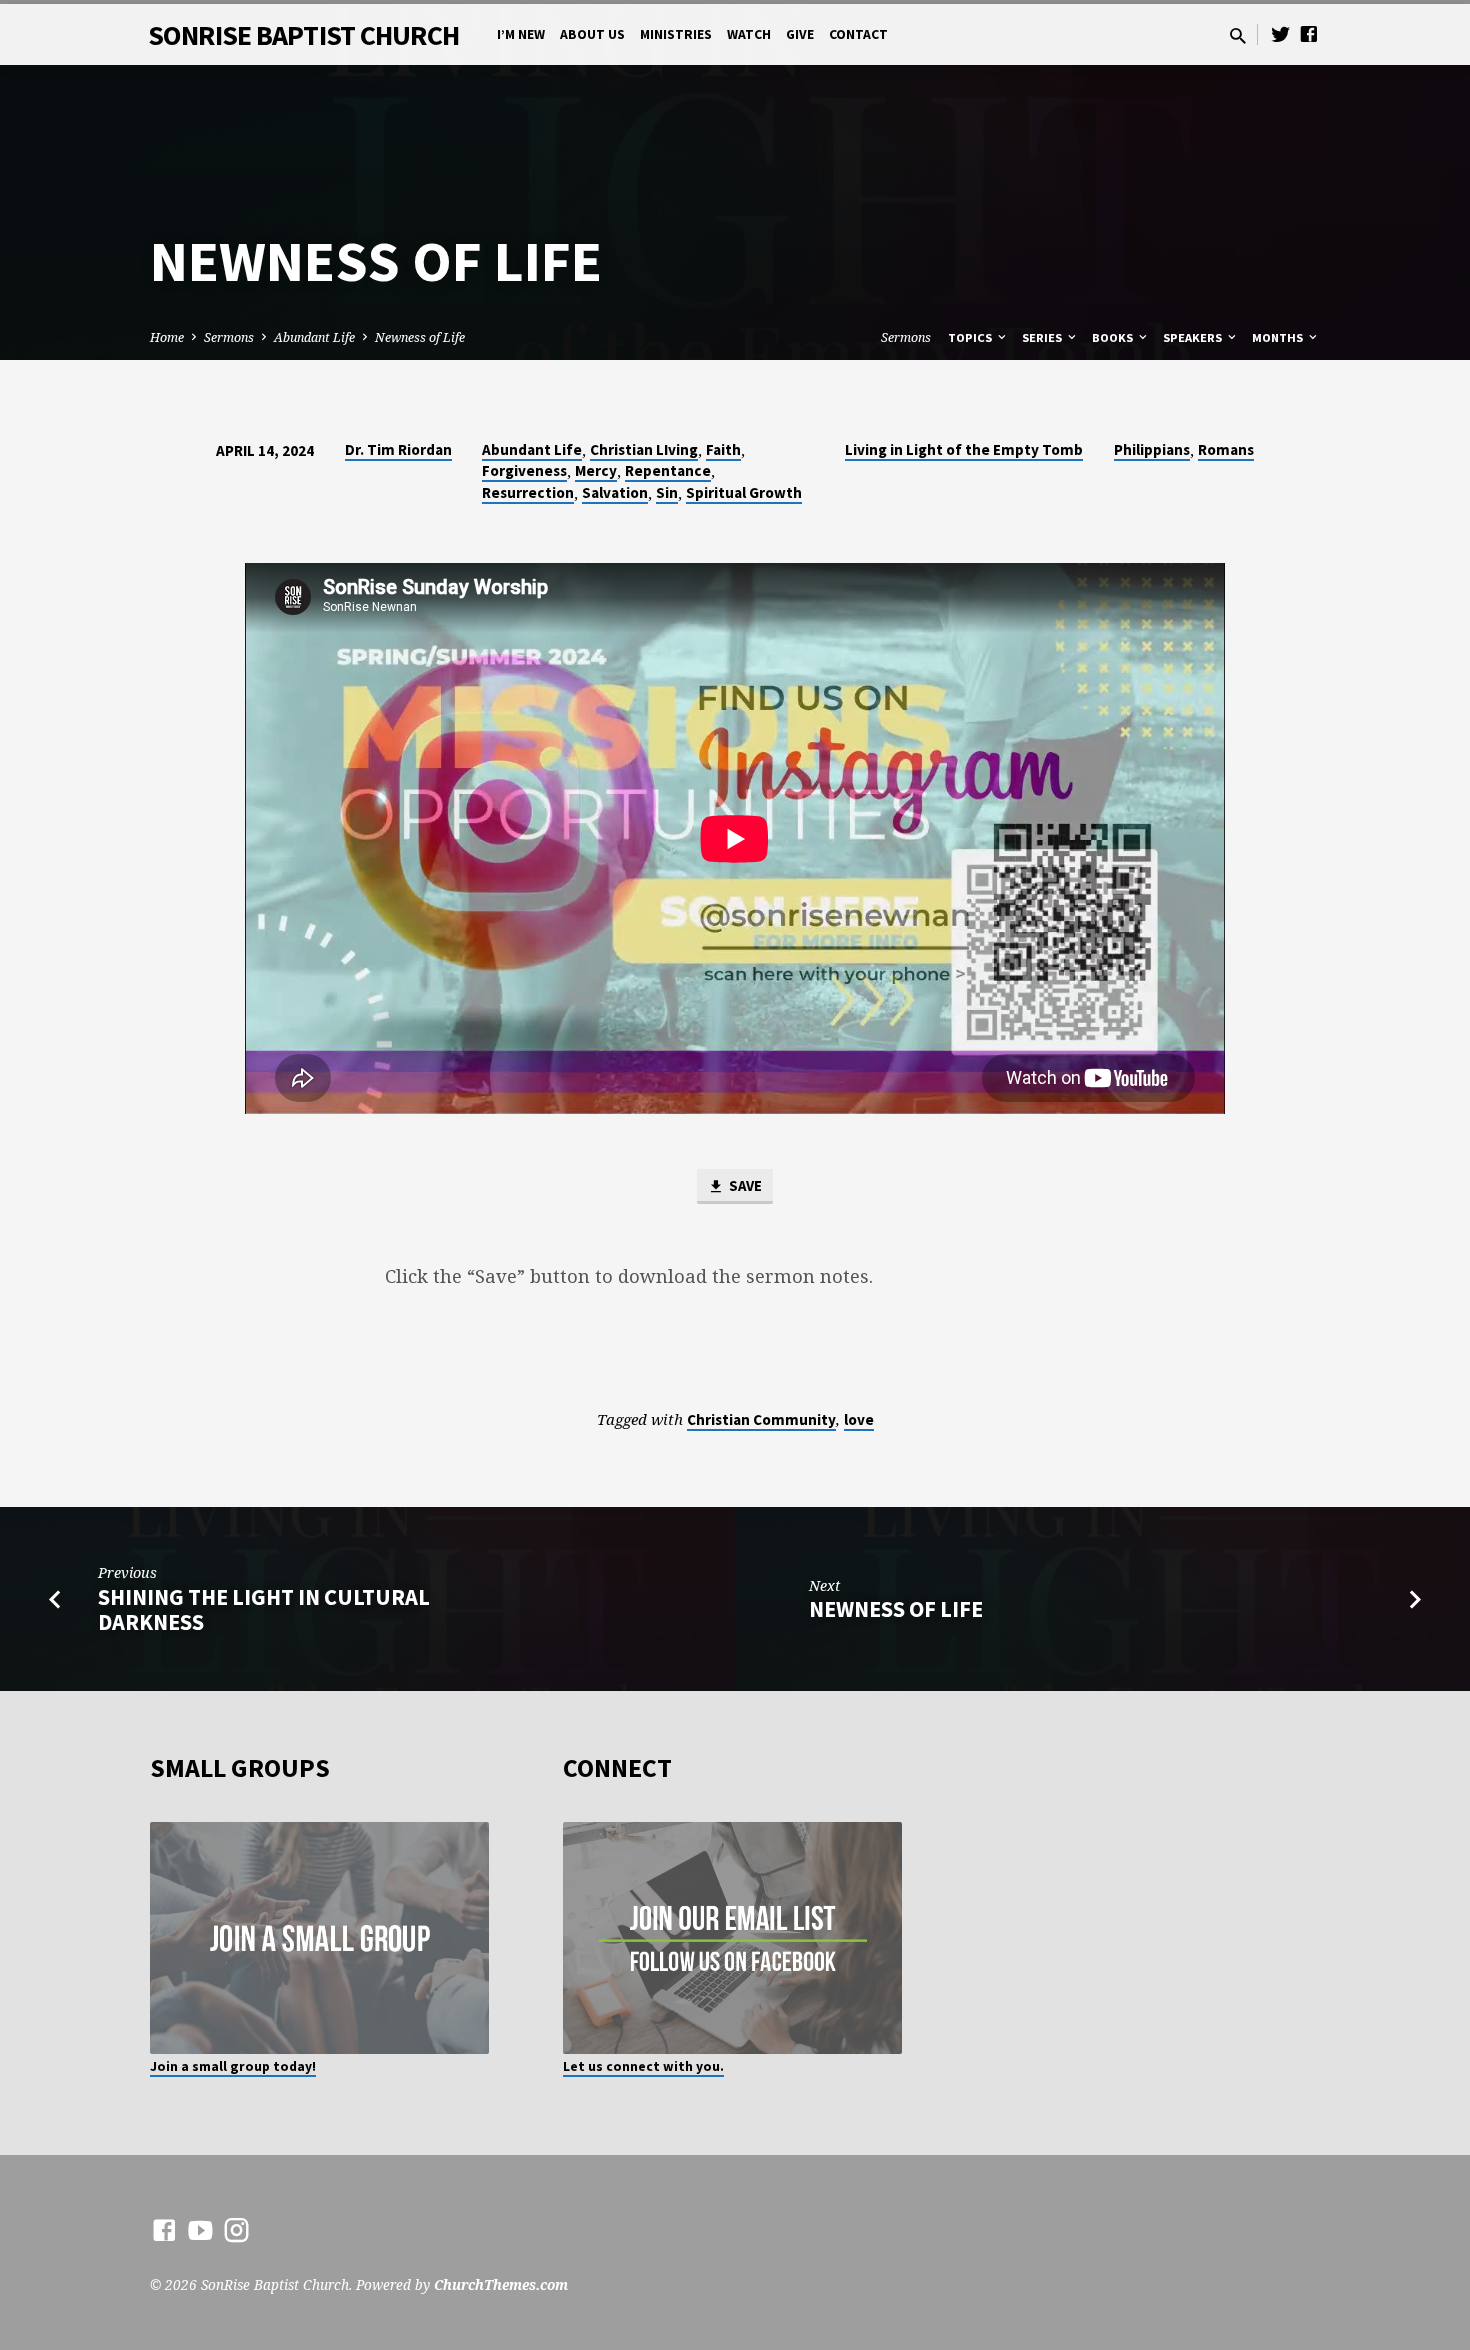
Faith (723, 449)
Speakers (1194, 337)
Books (1114, 337)
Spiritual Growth (744, 492)
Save (744, 1185)
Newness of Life (420, 337)
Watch (749, 34)
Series (1043, 337)
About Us (592, 34)
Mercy (596, 470)
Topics (971, 337)
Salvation (615, 492)
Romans (1226, 449)
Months (1279, 337)
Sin (667, 492)
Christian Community (761, 1419)
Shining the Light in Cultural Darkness (264, 1609)
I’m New (521, 34)
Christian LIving (644, 449)
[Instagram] (236, 2229)
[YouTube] (200, 2229)
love (859, 1419)
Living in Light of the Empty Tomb (964, 449)
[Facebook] (1309, 33)
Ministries (676, 34)
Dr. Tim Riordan (398, 449)
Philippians (1152, 449)
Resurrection (528, 492)
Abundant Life (314, 337)
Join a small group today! (233, 2066)
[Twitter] (1281, 33)
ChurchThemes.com (501, 2284)
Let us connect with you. (643, 2066)
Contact (858, 34)
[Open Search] (1238, 35)
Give (800, 34)
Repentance (668, 470)
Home (167, 337)
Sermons (229, 337)
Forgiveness (524, 470)
